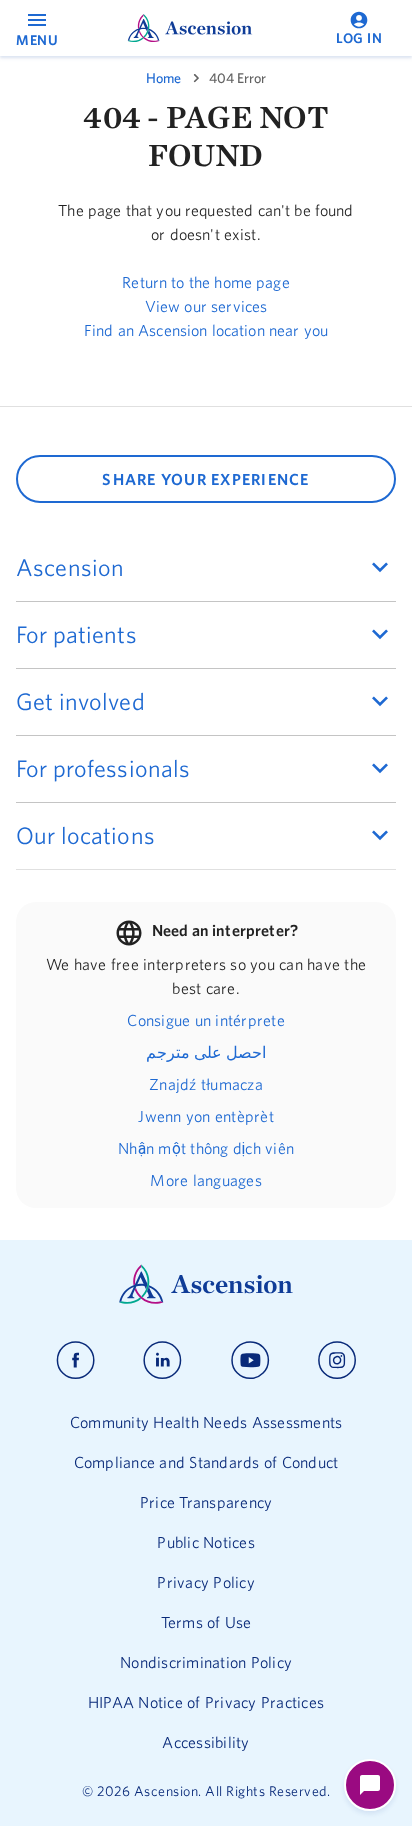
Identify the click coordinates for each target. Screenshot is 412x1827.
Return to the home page (205, 282)
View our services (206, 306)
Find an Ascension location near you (206, 330)
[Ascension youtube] (250, 1360)
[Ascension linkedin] (162, 1360)
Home (163, 78)
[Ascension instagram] (337, 1360)
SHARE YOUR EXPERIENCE (205, 479)
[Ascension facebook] (75, 1360)
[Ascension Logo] (206, 1299)
